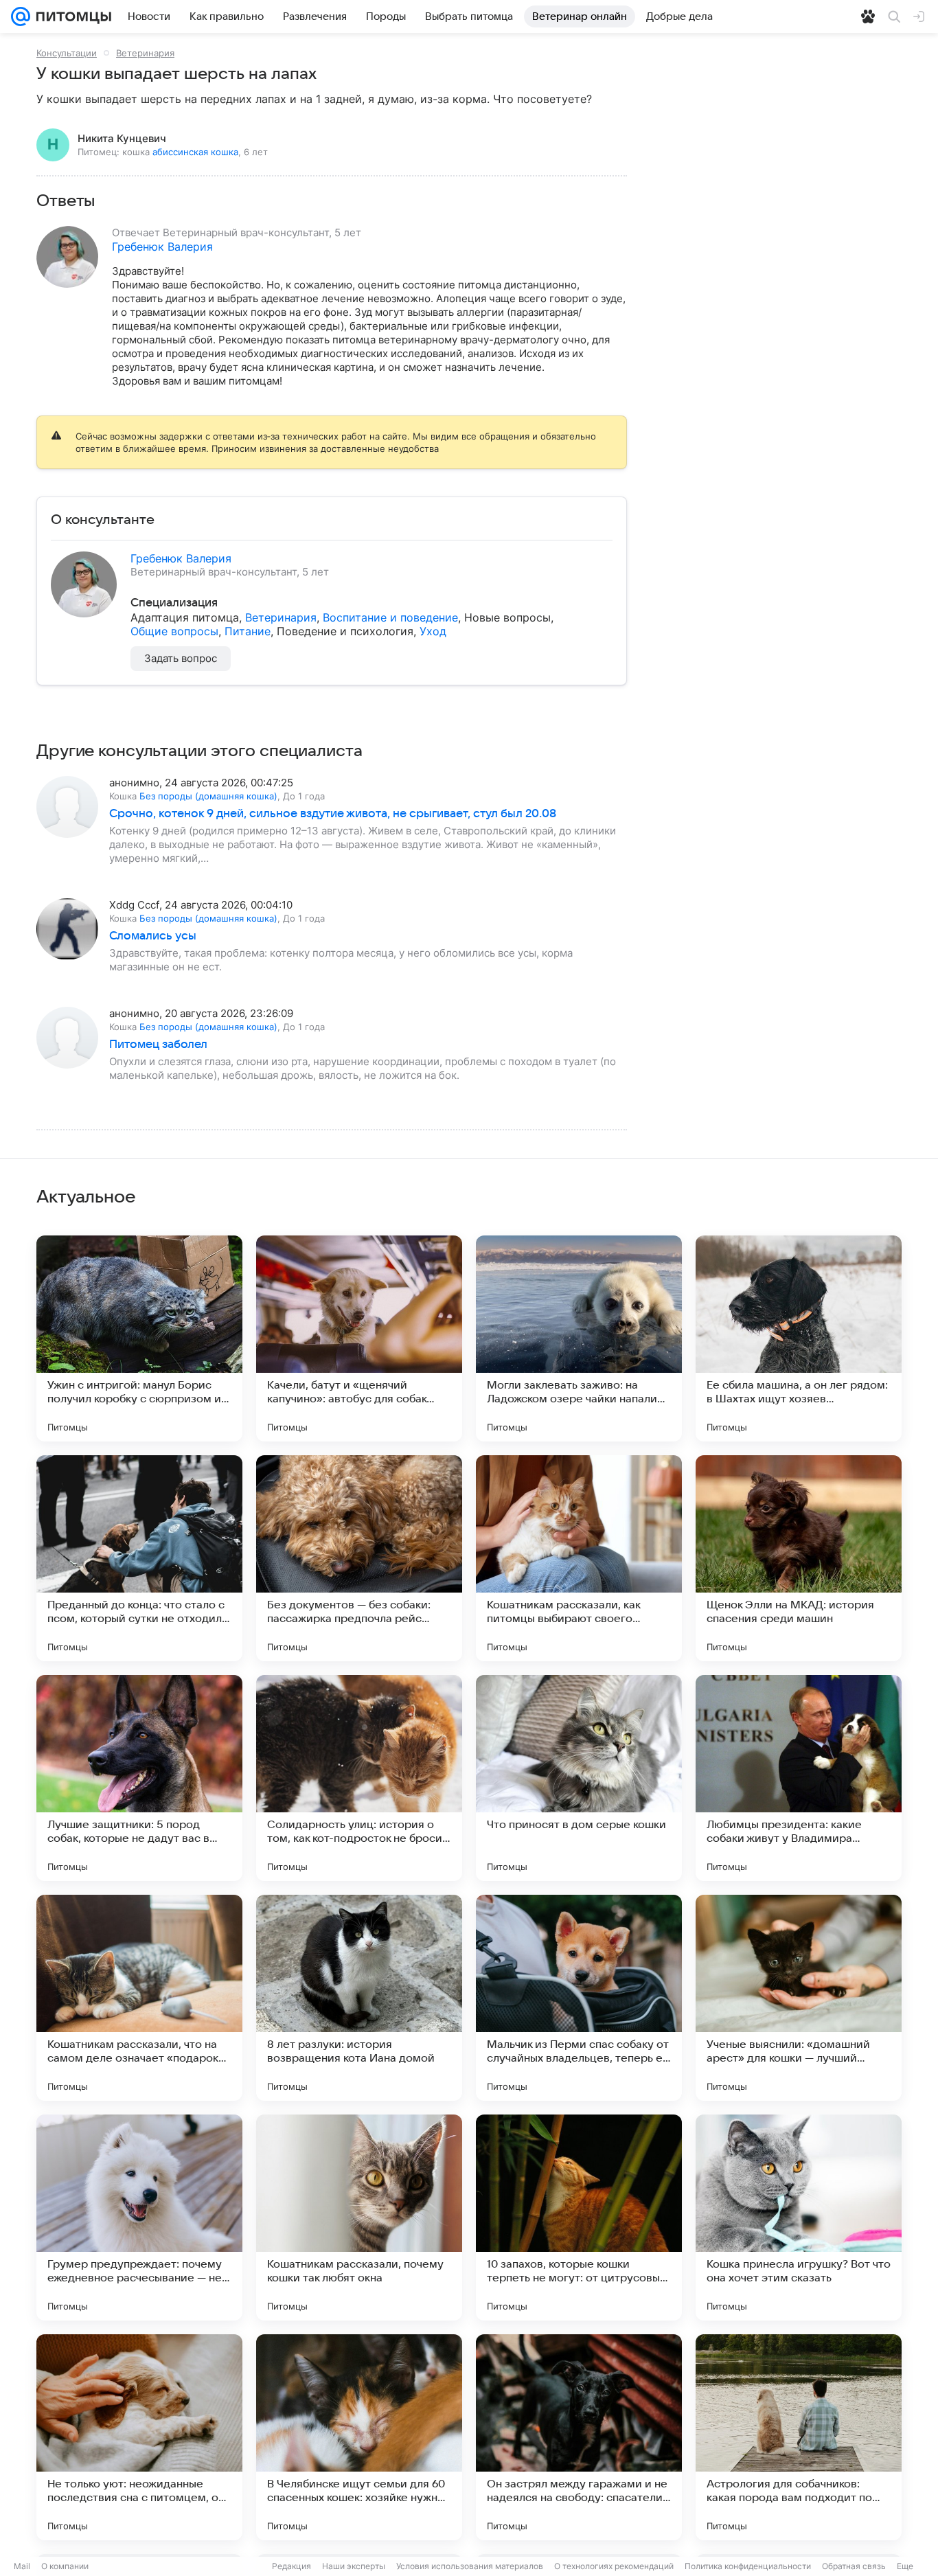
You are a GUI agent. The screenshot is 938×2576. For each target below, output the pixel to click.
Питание (248, 631)
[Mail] (21, 16)
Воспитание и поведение (390, 617)
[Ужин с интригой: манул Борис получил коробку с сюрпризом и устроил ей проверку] (139, 1338)
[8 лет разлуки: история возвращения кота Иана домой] (359, 1998)
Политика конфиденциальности (748, 2566)
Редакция (291, 2566)
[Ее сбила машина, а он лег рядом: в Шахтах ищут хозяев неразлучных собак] (799, 1338)
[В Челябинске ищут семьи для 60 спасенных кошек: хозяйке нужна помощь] (359, 2437)
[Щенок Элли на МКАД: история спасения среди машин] (799, 1558)
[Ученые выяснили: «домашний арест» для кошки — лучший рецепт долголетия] (799, 1998)
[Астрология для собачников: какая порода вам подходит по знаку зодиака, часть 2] (799, 2437)
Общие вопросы (174, 631)
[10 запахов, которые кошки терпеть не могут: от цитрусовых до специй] (579, 2218)
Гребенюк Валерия (162, 247)
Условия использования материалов (470, 2566)
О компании (65, 2566)
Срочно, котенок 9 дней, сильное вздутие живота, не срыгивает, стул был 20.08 (333, 814)
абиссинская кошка (195, 152)
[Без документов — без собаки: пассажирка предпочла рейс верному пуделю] (359, 1558)
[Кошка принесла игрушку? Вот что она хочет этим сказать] (799, 2218)
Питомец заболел (158, 1045)
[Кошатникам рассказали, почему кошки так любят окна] (359, 2218)
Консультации (67, 53)
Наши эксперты (354, 2566)
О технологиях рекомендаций (614, 2566)
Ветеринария (145, 53)
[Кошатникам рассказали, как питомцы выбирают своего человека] (579, 1558)
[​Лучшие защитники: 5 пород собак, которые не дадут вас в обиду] (139, 1778)
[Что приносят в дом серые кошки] (579, 1778)
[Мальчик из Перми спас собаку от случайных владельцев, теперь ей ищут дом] (579, 1998)
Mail (22, 2566)
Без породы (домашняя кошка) (208, 796)
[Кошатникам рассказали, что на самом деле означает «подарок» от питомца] (139, 1998)
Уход (433, 631)
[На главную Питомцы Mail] (71, 16)
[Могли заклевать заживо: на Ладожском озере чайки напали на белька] (579, 1338)
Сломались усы (153, 936)
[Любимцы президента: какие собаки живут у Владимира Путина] (799, 1778)
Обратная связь (854, 2566)
